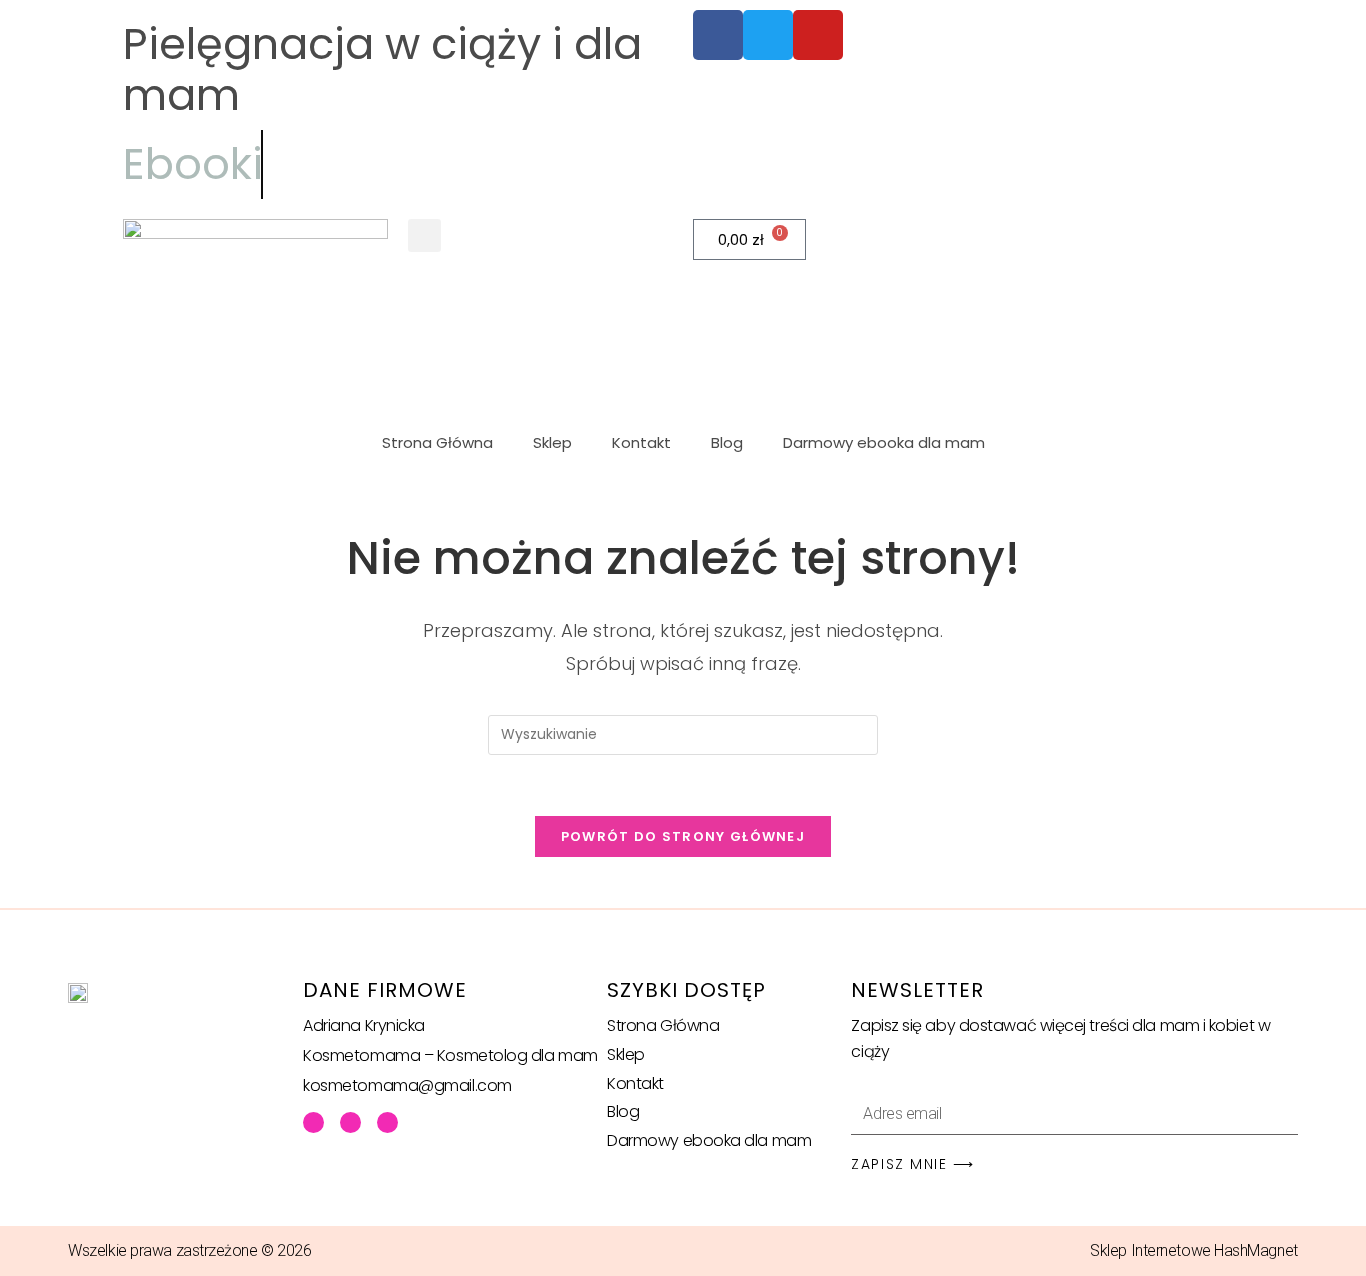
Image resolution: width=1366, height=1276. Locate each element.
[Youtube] (350, 1122)
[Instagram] (387, 1122)
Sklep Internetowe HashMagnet (1193, 1250)
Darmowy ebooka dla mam (884, 442)
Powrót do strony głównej (683, 836)
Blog (727, 442)
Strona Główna (437, 442)
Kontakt (641, 442)
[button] (424, 235)
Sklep (552, 442)
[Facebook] (313, 1122)
